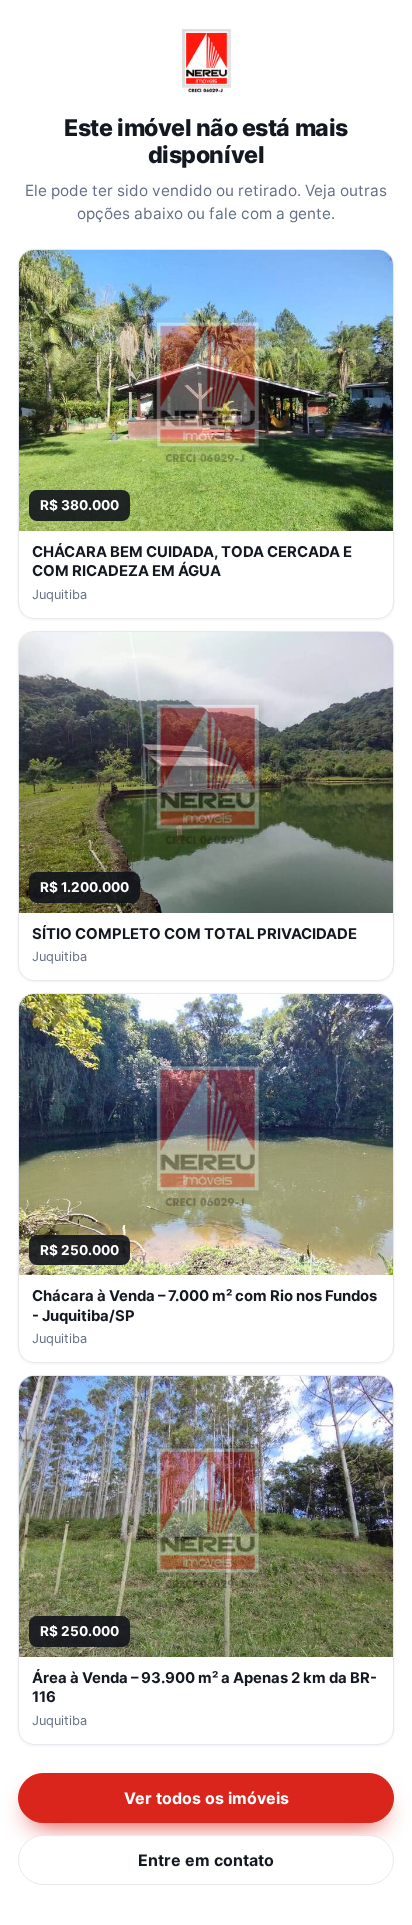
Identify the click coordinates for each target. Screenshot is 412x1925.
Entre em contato (206, 1860)
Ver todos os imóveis (206, 1798)
